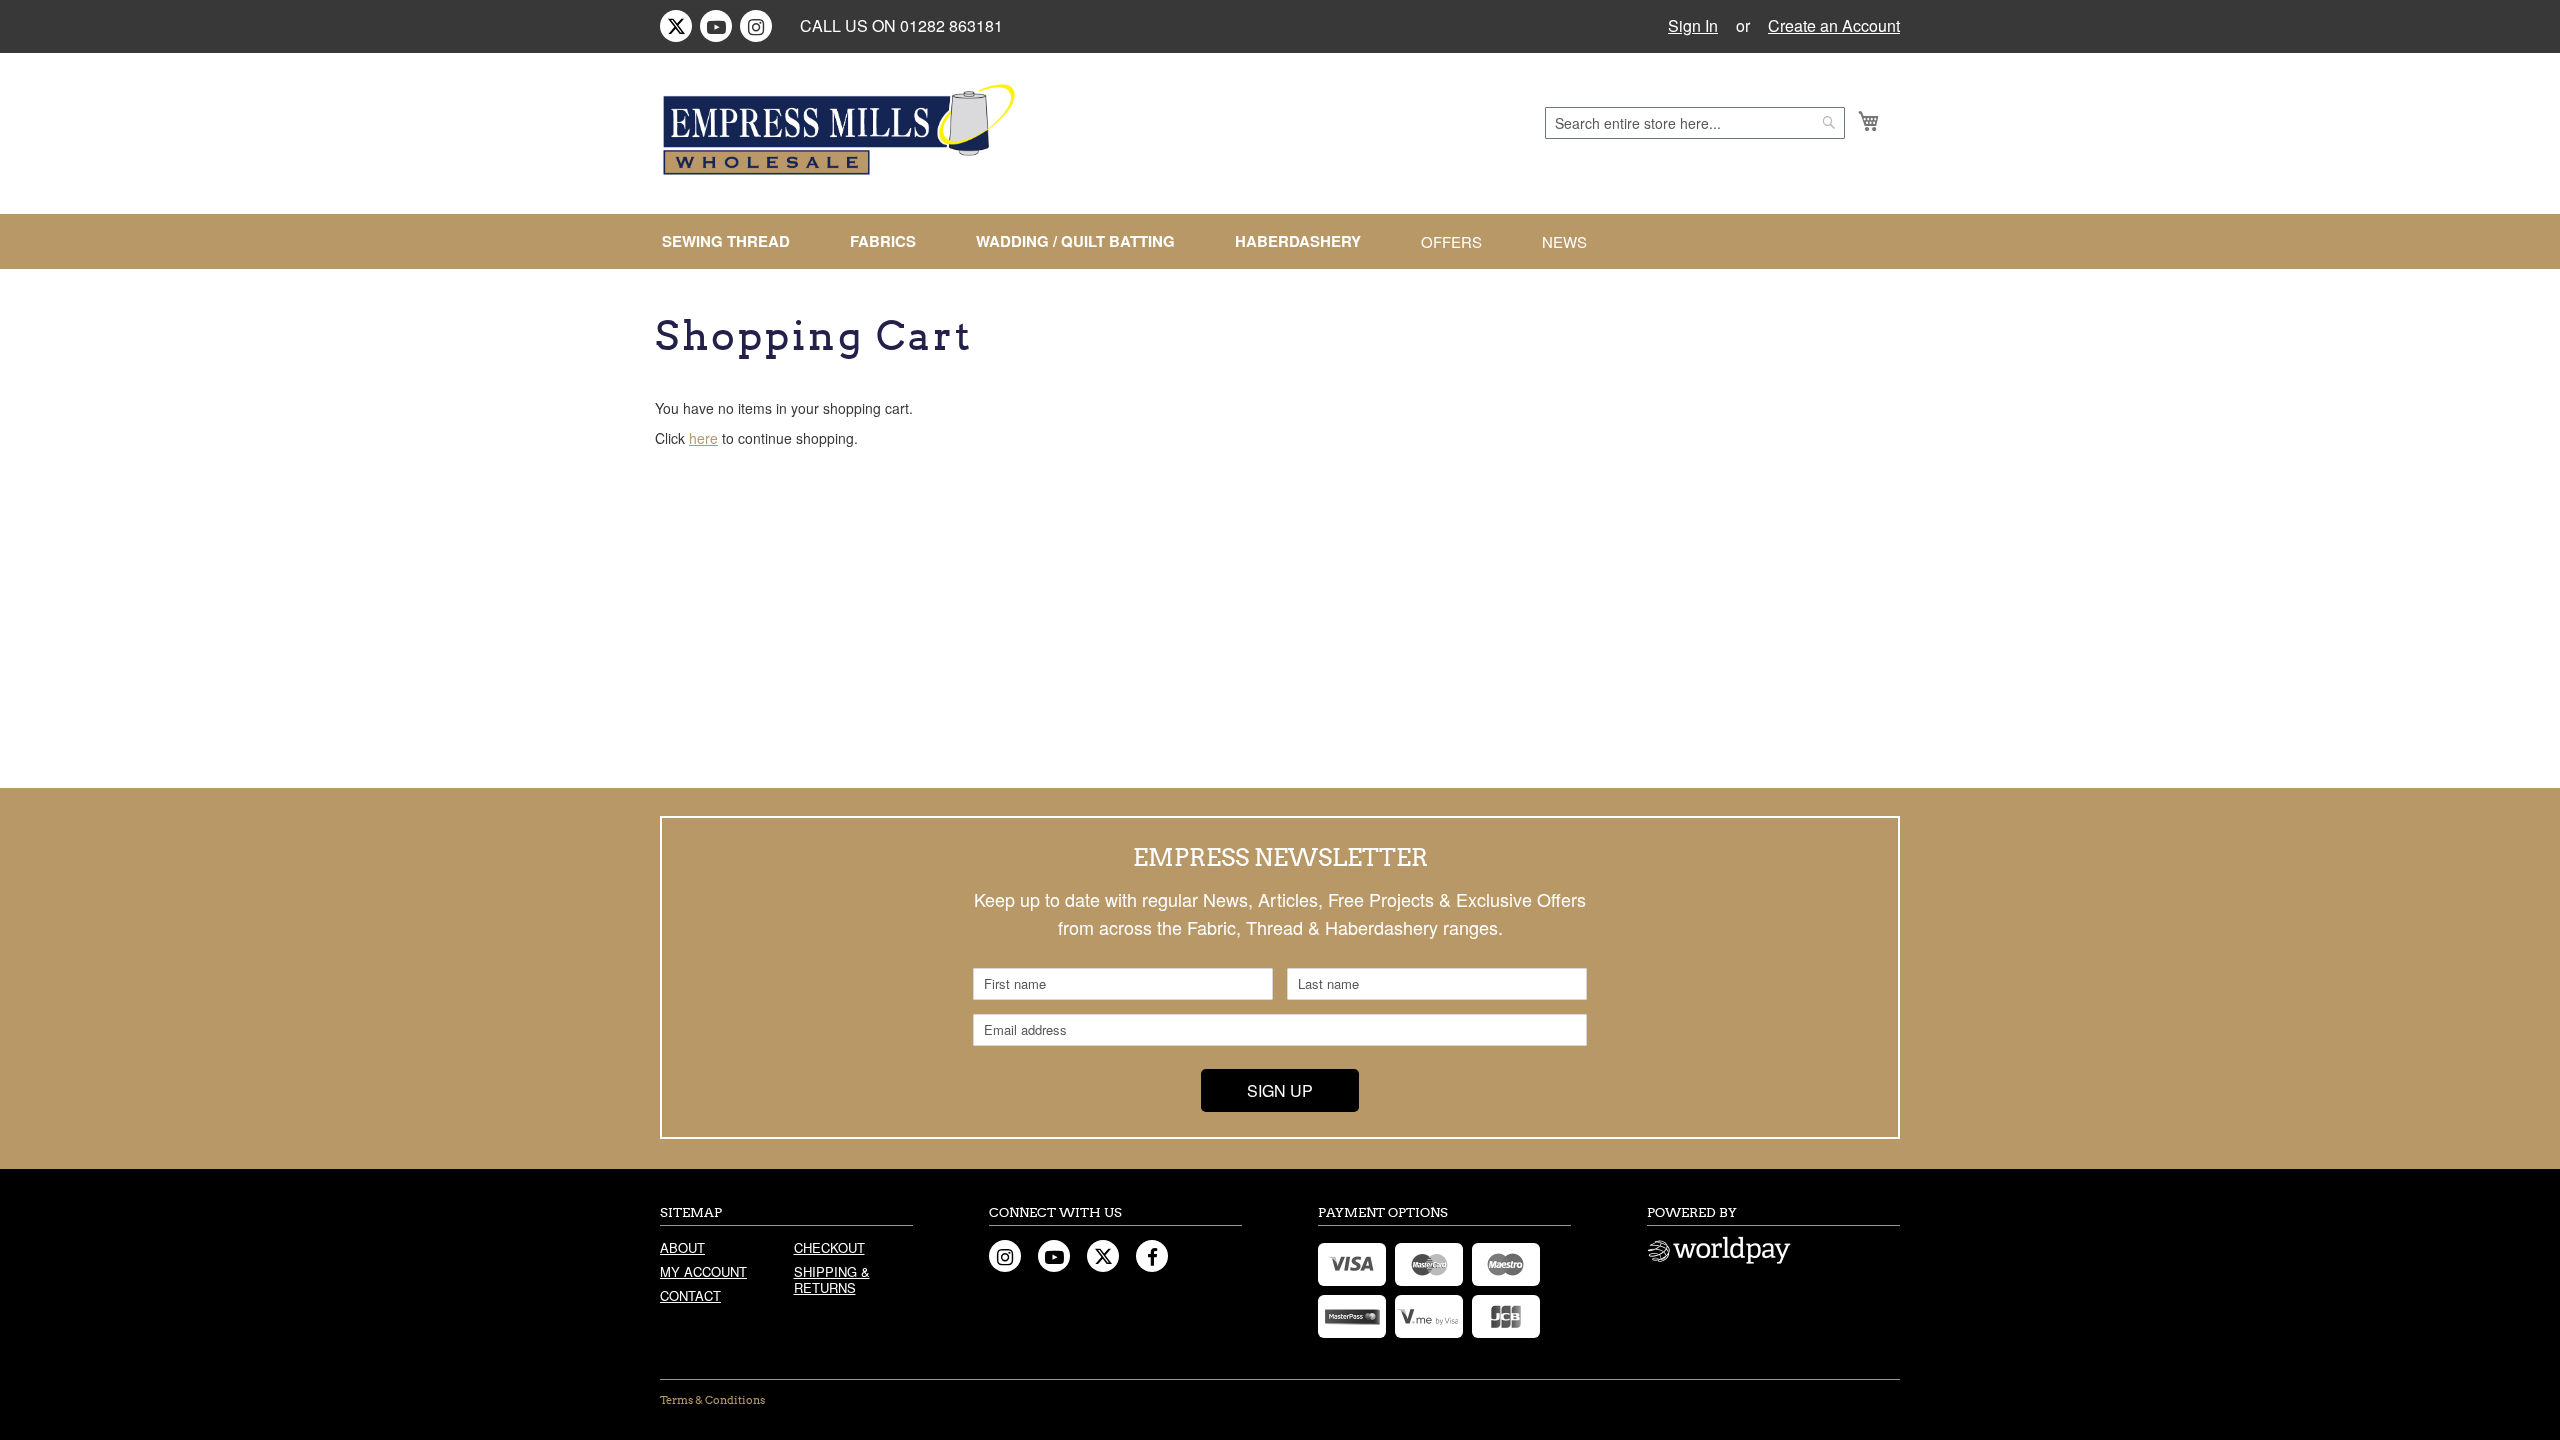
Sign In (1693, 26)
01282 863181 (951, 25)
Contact (690, 1295)
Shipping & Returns (832, 1279)
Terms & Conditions (712, 1400)
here (703, 438)
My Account (703, 1271)
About (682, 1247)
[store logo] (842, 130)
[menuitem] (734, 241)
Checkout (829, 1247)
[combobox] (1695, 123)
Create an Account (1834, 26)
